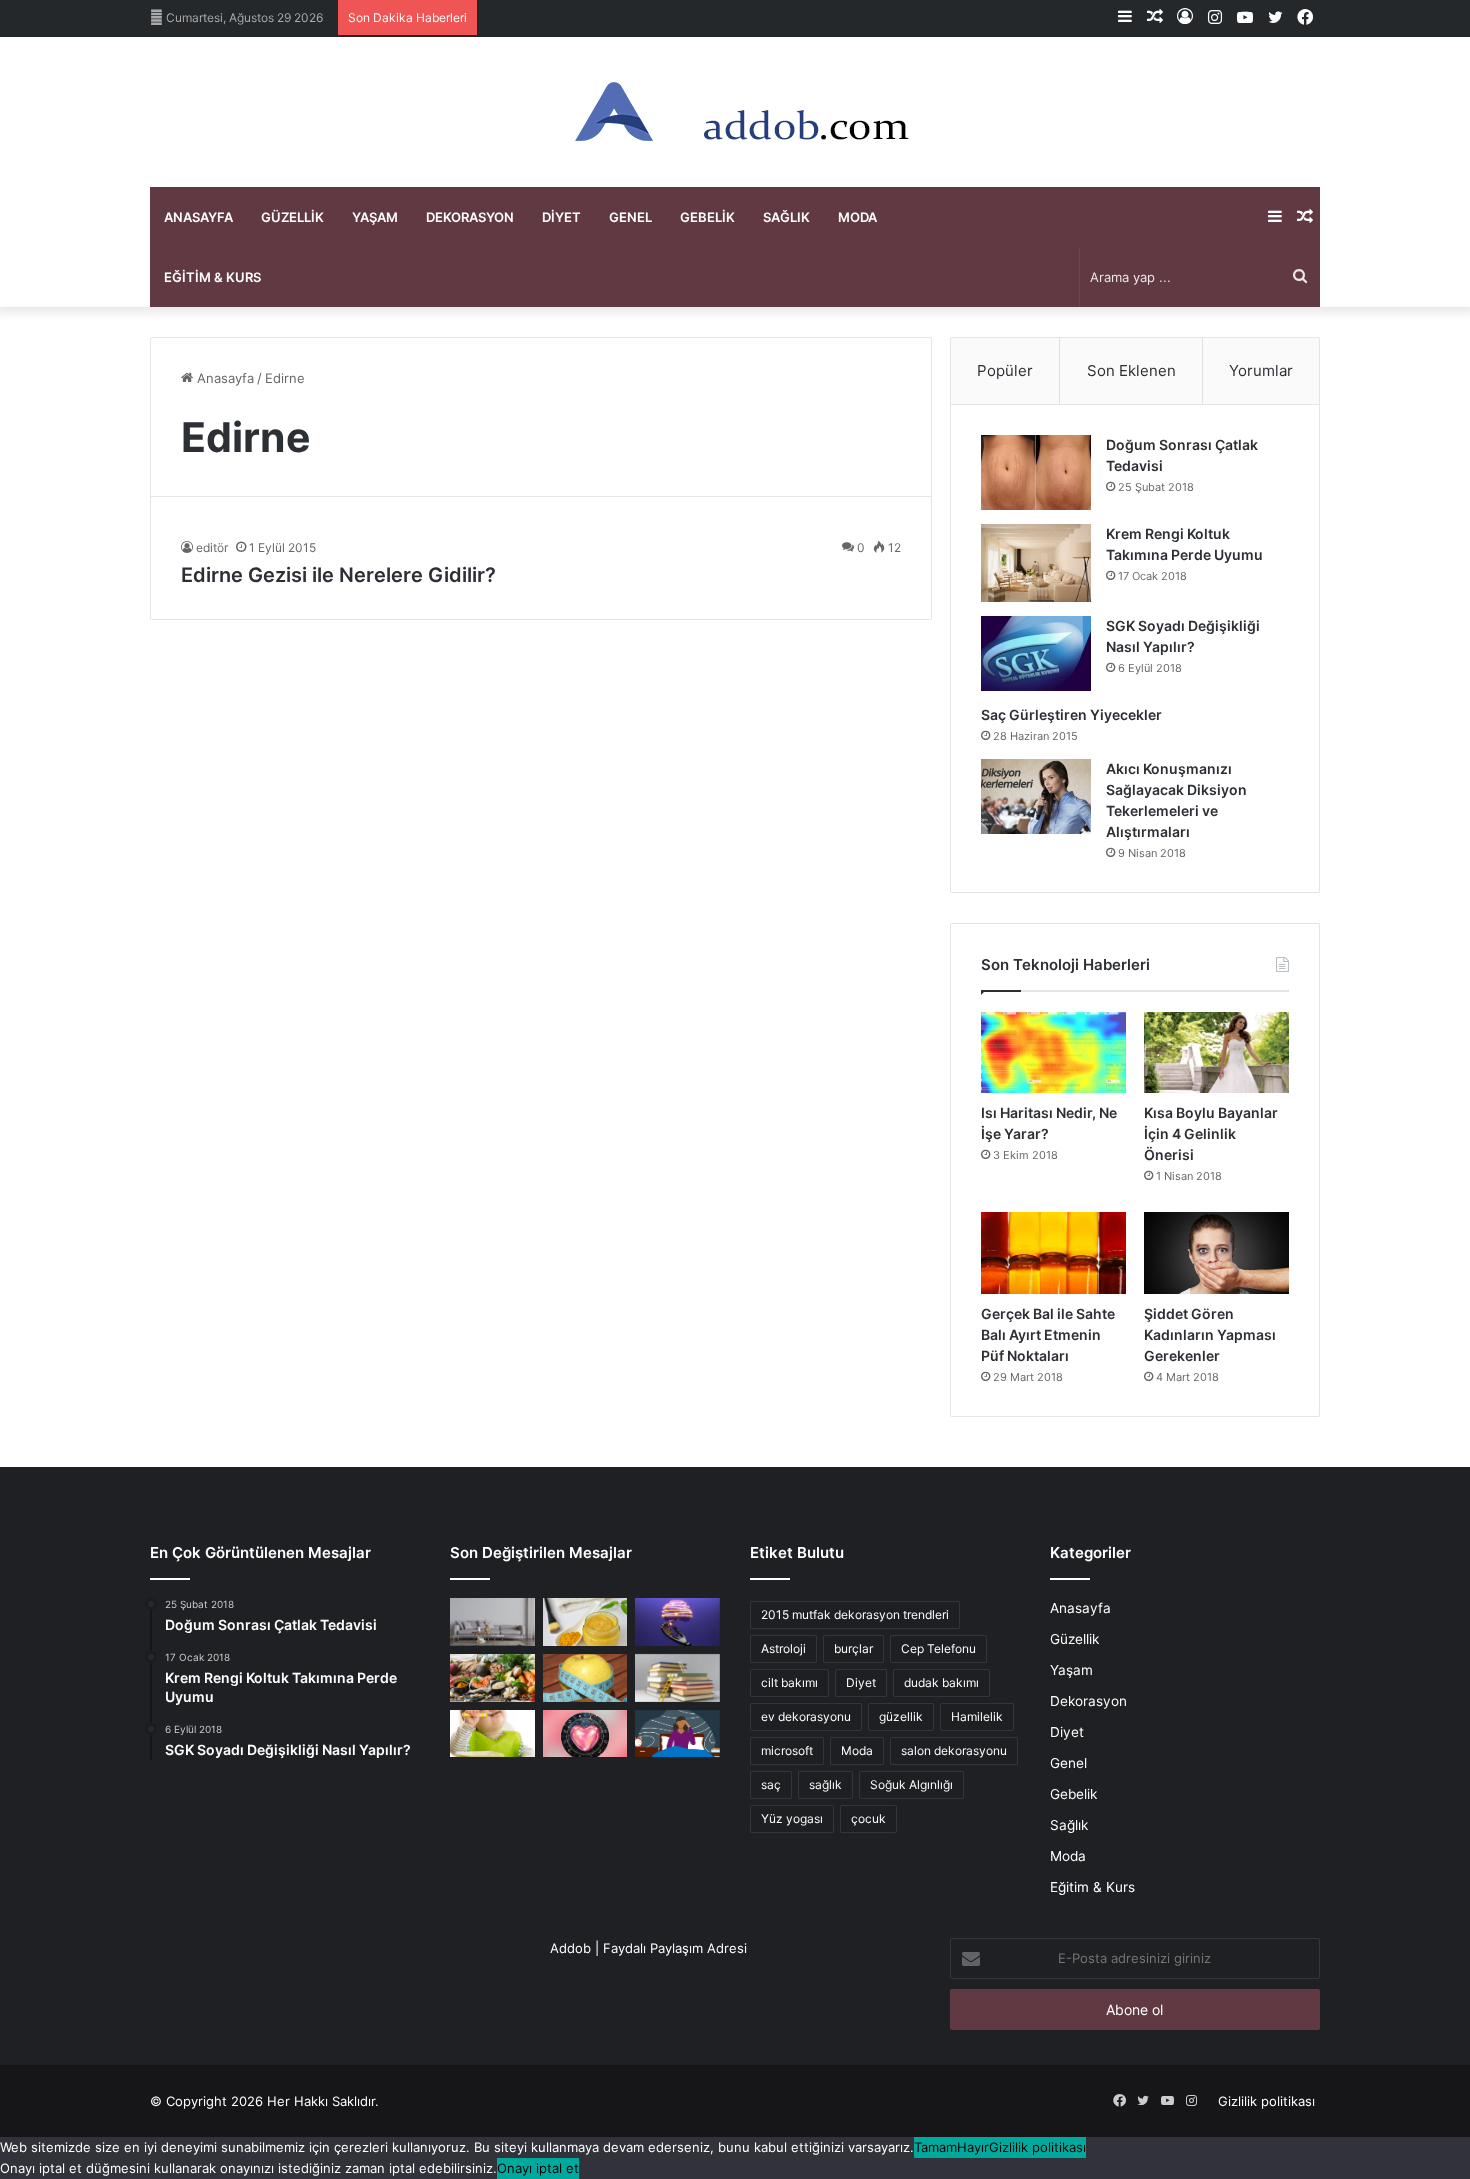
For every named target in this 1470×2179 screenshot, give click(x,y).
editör (212, 547)
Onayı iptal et (538, 2168)
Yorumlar (1261, 370)
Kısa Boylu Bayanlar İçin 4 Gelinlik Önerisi (1211, 1133)
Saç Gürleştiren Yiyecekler (1073, 714)
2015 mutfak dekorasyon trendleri (855, 1614)
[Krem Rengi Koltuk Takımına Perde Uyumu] (1036, 563)
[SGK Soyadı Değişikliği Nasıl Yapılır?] (1036, 653)
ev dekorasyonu (806, 1716)
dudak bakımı (941, 1682)
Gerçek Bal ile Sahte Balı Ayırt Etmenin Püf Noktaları (1048, 1334)
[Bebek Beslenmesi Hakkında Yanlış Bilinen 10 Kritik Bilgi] (492, 1734)
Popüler (1005, 370)
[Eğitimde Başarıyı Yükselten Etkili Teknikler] (677, 1678)
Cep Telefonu (938, 1648)
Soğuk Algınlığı (911, 1784)
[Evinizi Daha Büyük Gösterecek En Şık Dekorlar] (492, 1622)
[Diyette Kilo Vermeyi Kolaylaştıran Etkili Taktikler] (585, 1678)
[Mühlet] (735, 112)
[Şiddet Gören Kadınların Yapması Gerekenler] (1216, 1253)
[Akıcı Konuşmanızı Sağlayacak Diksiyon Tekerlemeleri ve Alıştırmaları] (1036, 796)
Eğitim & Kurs (212, 277)
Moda (857, 217)
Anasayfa (198, 217)
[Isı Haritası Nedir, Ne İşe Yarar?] (1053, 1053)
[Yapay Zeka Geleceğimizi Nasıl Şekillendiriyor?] (677, 1622)
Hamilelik (977, 1716)
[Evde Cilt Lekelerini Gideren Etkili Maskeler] (585, 1622)
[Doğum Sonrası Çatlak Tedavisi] (1036, 472)
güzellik (901, 1716)
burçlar (853, 1648)
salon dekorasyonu (954, 1750)
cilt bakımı (789, 1682)
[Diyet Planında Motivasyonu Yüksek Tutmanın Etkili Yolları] (492, 1678)
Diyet (561, 217)
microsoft (787, 1750)
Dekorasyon (470, 217)
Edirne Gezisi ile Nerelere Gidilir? (338, 575)
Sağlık (786, 217)
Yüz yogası (792, 1818)
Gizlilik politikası (1266, 2101)
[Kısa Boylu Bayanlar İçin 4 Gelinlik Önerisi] (1216, 1053)
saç (771, 1784)
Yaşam (375, 217)
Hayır (973, 2147)
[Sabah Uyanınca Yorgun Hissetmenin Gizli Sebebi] (677, 1734)
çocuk (868, 1818)
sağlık (825, 1784)
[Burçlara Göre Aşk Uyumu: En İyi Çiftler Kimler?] (585, 1734)
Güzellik (292, 217)
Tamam (935, 2147)
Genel (630, 217)
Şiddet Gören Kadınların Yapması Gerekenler (1210, 1334)
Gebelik (707, 217)
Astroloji (783, 1648)
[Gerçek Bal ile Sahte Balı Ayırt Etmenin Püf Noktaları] (1053, 1253)
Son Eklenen (1131, 370)
